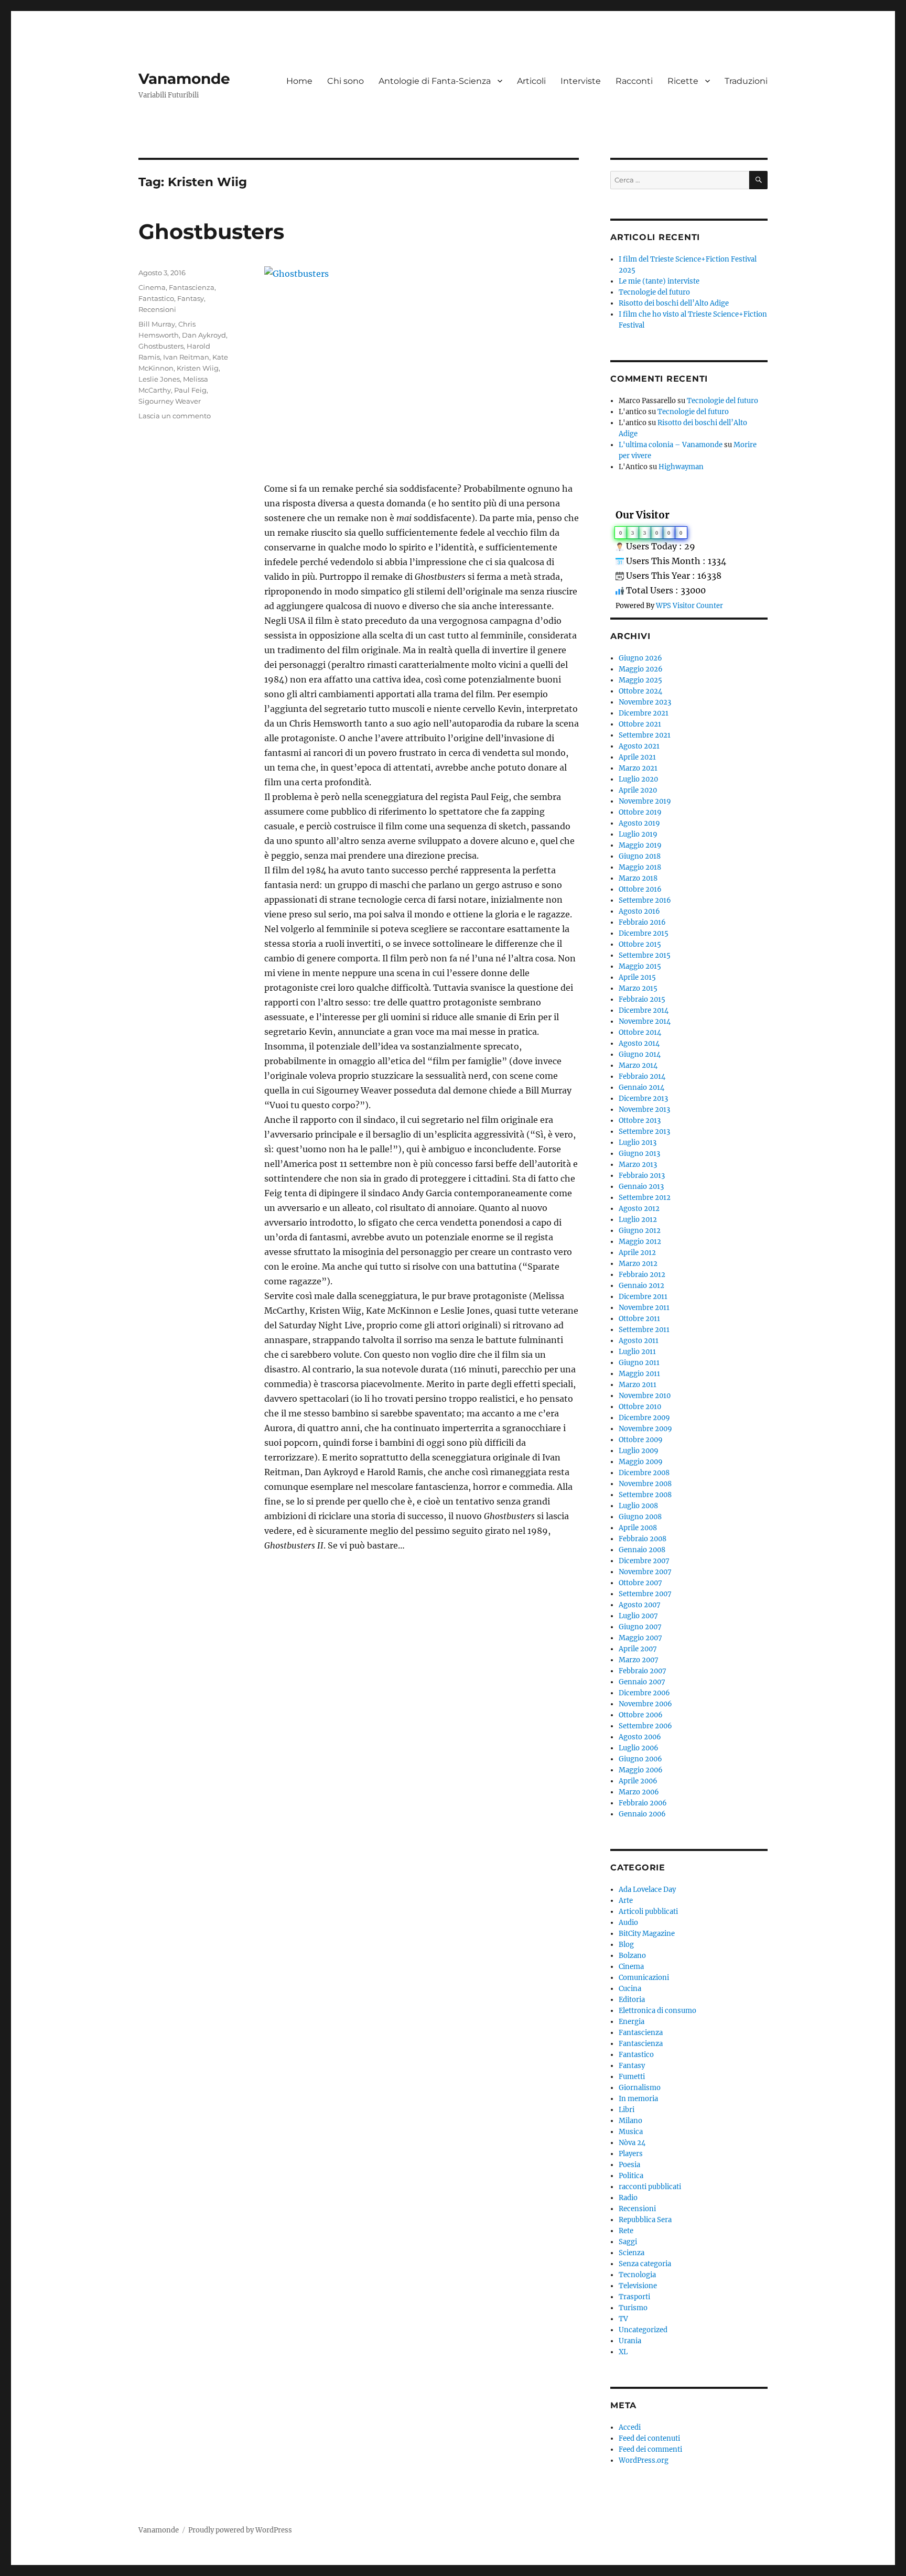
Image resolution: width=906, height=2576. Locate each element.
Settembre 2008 (645, 1495)
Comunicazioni (644, 1978)
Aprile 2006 (638, 1781)
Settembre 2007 (645, 1594)
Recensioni (157, 309)
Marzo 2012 (638, 1264)
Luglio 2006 (639, 1748)
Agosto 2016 (639, 911)
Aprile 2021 (637, 757)
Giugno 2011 (639, 1363)
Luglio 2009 (639, 1451)
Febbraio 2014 (642, 1076)
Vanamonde (184, 79)
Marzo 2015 (638, 988)
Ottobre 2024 (640, 691)
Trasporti (634, 2297)
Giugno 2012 (640, 1231)
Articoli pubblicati (648, 1912)
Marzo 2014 (638, 1065)
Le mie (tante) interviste (659, 281)
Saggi (628, 2242)
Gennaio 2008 (642, 1550)
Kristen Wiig (198, 368)
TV (623, 2319)
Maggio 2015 (640, 966)
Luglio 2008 (638, 1506)
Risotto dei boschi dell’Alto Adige (674, 303)
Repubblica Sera (645, 2220)
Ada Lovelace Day (647, 1890)
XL (623, 2352)
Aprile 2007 (638, 1649)
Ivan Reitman (186, 357)
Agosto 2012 (639, 1209)
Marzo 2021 (638, 768)
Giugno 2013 (639, 1154)
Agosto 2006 (640, 1737)
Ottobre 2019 (640, 812)
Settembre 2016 (645, 900)
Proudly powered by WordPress (240, 2530)
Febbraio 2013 (642, 1176)
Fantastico (156, 298)
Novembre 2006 (645, 1704)
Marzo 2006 (639, 1792)
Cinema (152, 287)
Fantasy (191, 298)
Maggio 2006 (641, 1770)
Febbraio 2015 (642, 999)
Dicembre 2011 (643, 1297)
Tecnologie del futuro (654, 292)
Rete (626, 2231)
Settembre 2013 (644, 1132)
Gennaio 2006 (642, 1814)
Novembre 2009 (645, 1429)
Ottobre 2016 (640, 889)
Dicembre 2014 (644, 1010)
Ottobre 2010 (640, 1407)
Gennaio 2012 (641, 1286)
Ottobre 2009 (641, 1440)
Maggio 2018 (640, 867)
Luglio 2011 (637, 1352)
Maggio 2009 (641, 1462)
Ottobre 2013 (640, 1121)
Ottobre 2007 (640, 1583)
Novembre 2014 (645, 1021)
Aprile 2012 (637, 1253)
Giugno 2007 (640, 1627)
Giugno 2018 (640, 856)
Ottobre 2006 (641, 1715)
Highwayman (681, 467)
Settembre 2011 (644, 1330)
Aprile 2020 (638, 790)
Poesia (629, 2165)
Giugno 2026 (640, 658)
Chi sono (346, 81)
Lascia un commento (175, 416)
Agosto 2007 (640, 1605)
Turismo (633, 2308)
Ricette (683, 81)
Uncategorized (643, 2330)
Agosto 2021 (639, 746)
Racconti (634, 81)
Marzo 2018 (638, 878)
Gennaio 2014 (641, 1087)
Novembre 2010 (645, 1396)
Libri (627, 2110)
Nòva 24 (632, 2143)
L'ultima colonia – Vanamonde (671, 445)
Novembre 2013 (644, 1110)
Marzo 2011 (638, 1385)
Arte (626, 1901)
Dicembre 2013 (643, 1098)
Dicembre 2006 (644, 1693)
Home (299, 81)
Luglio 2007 (638, 1616)
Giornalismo (640, 2088)
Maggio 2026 (641, 669)
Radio (628, 2198)
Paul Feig (190, 390)
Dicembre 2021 (644, 713)
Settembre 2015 (645, 955)
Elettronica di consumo (657, 2011)
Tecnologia (637, 2275)
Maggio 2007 (640, 1638)
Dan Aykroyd (204, 335)
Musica (631, 2132)
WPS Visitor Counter (689, 605)
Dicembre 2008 (644, 1473)
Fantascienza (192, 287)
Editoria (632, 2000)
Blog (626, 1945)
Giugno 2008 (640, 1517)
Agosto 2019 (639, 823)
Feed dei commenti (650, 2449)
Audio (628, 1923)
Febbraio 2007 (643, 1671)
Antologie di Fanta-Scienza (435, 81)
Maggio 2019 (640, 845)
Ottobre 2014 (640, 1032)
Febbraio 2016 (642, 922)
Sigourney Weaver (170, 401)
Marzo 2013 (638, 1165)
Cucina (630, 1989)
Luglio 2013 (638, 1143)
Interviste (581, 81)
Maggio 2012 (640, 1242)
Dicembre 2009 (644, 1418)
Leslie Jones (159, 379)
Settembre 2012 (645, 1198)
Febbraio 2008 (643, 1539)
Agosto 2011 (639, 1341)
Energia (632, 2022)
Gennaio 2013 (641, 1187)
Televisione (638, 2286)
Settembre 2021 (645, 735)
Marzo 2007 (639, 1660)
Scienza (632, 2253)
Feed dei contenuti (649, 2438)
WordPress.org (644, 2460)
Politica (631, 2176)
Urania (630, 2341)
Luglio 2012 (638, 1220)
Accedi (630, 2427)
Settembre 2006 (645, 1726)
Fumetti (632, 2077)
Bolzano (632, 1956)
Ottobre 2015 (640, 944)
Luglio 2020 (638, 779)
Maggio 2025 (640, 680)
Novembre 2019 (645, 801)
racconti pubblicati (650, 2187)
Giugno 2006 (640, 1759)
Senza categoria (645, 2264)
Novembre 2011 (644, 1308)
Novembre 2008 (645, 1484)
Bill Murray (157, 324)
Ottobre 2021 (640, 724)
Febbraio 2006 (643, 1803)
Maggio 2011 (639, 1374)
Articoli (531, 81)
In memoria (638, 2099)
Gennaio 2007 (642, 1682)
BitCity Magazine (647, 1934)
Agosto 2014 (639, 1043)
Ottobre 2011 (639, 1319)
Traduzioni (746, 81)
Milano (630, 2121)
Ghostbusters (211, 231)
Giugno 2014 (640, 1054)
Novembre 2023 (645, 702)
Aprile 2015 (637, 977)
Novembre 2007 (645, 1572)
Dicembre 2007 (644, 1561)
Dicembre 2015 (644, 933)
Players (631, 2154)
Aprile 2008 (638, 1528)
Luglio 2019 (638, 834)
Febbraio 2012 (642, 1275)
